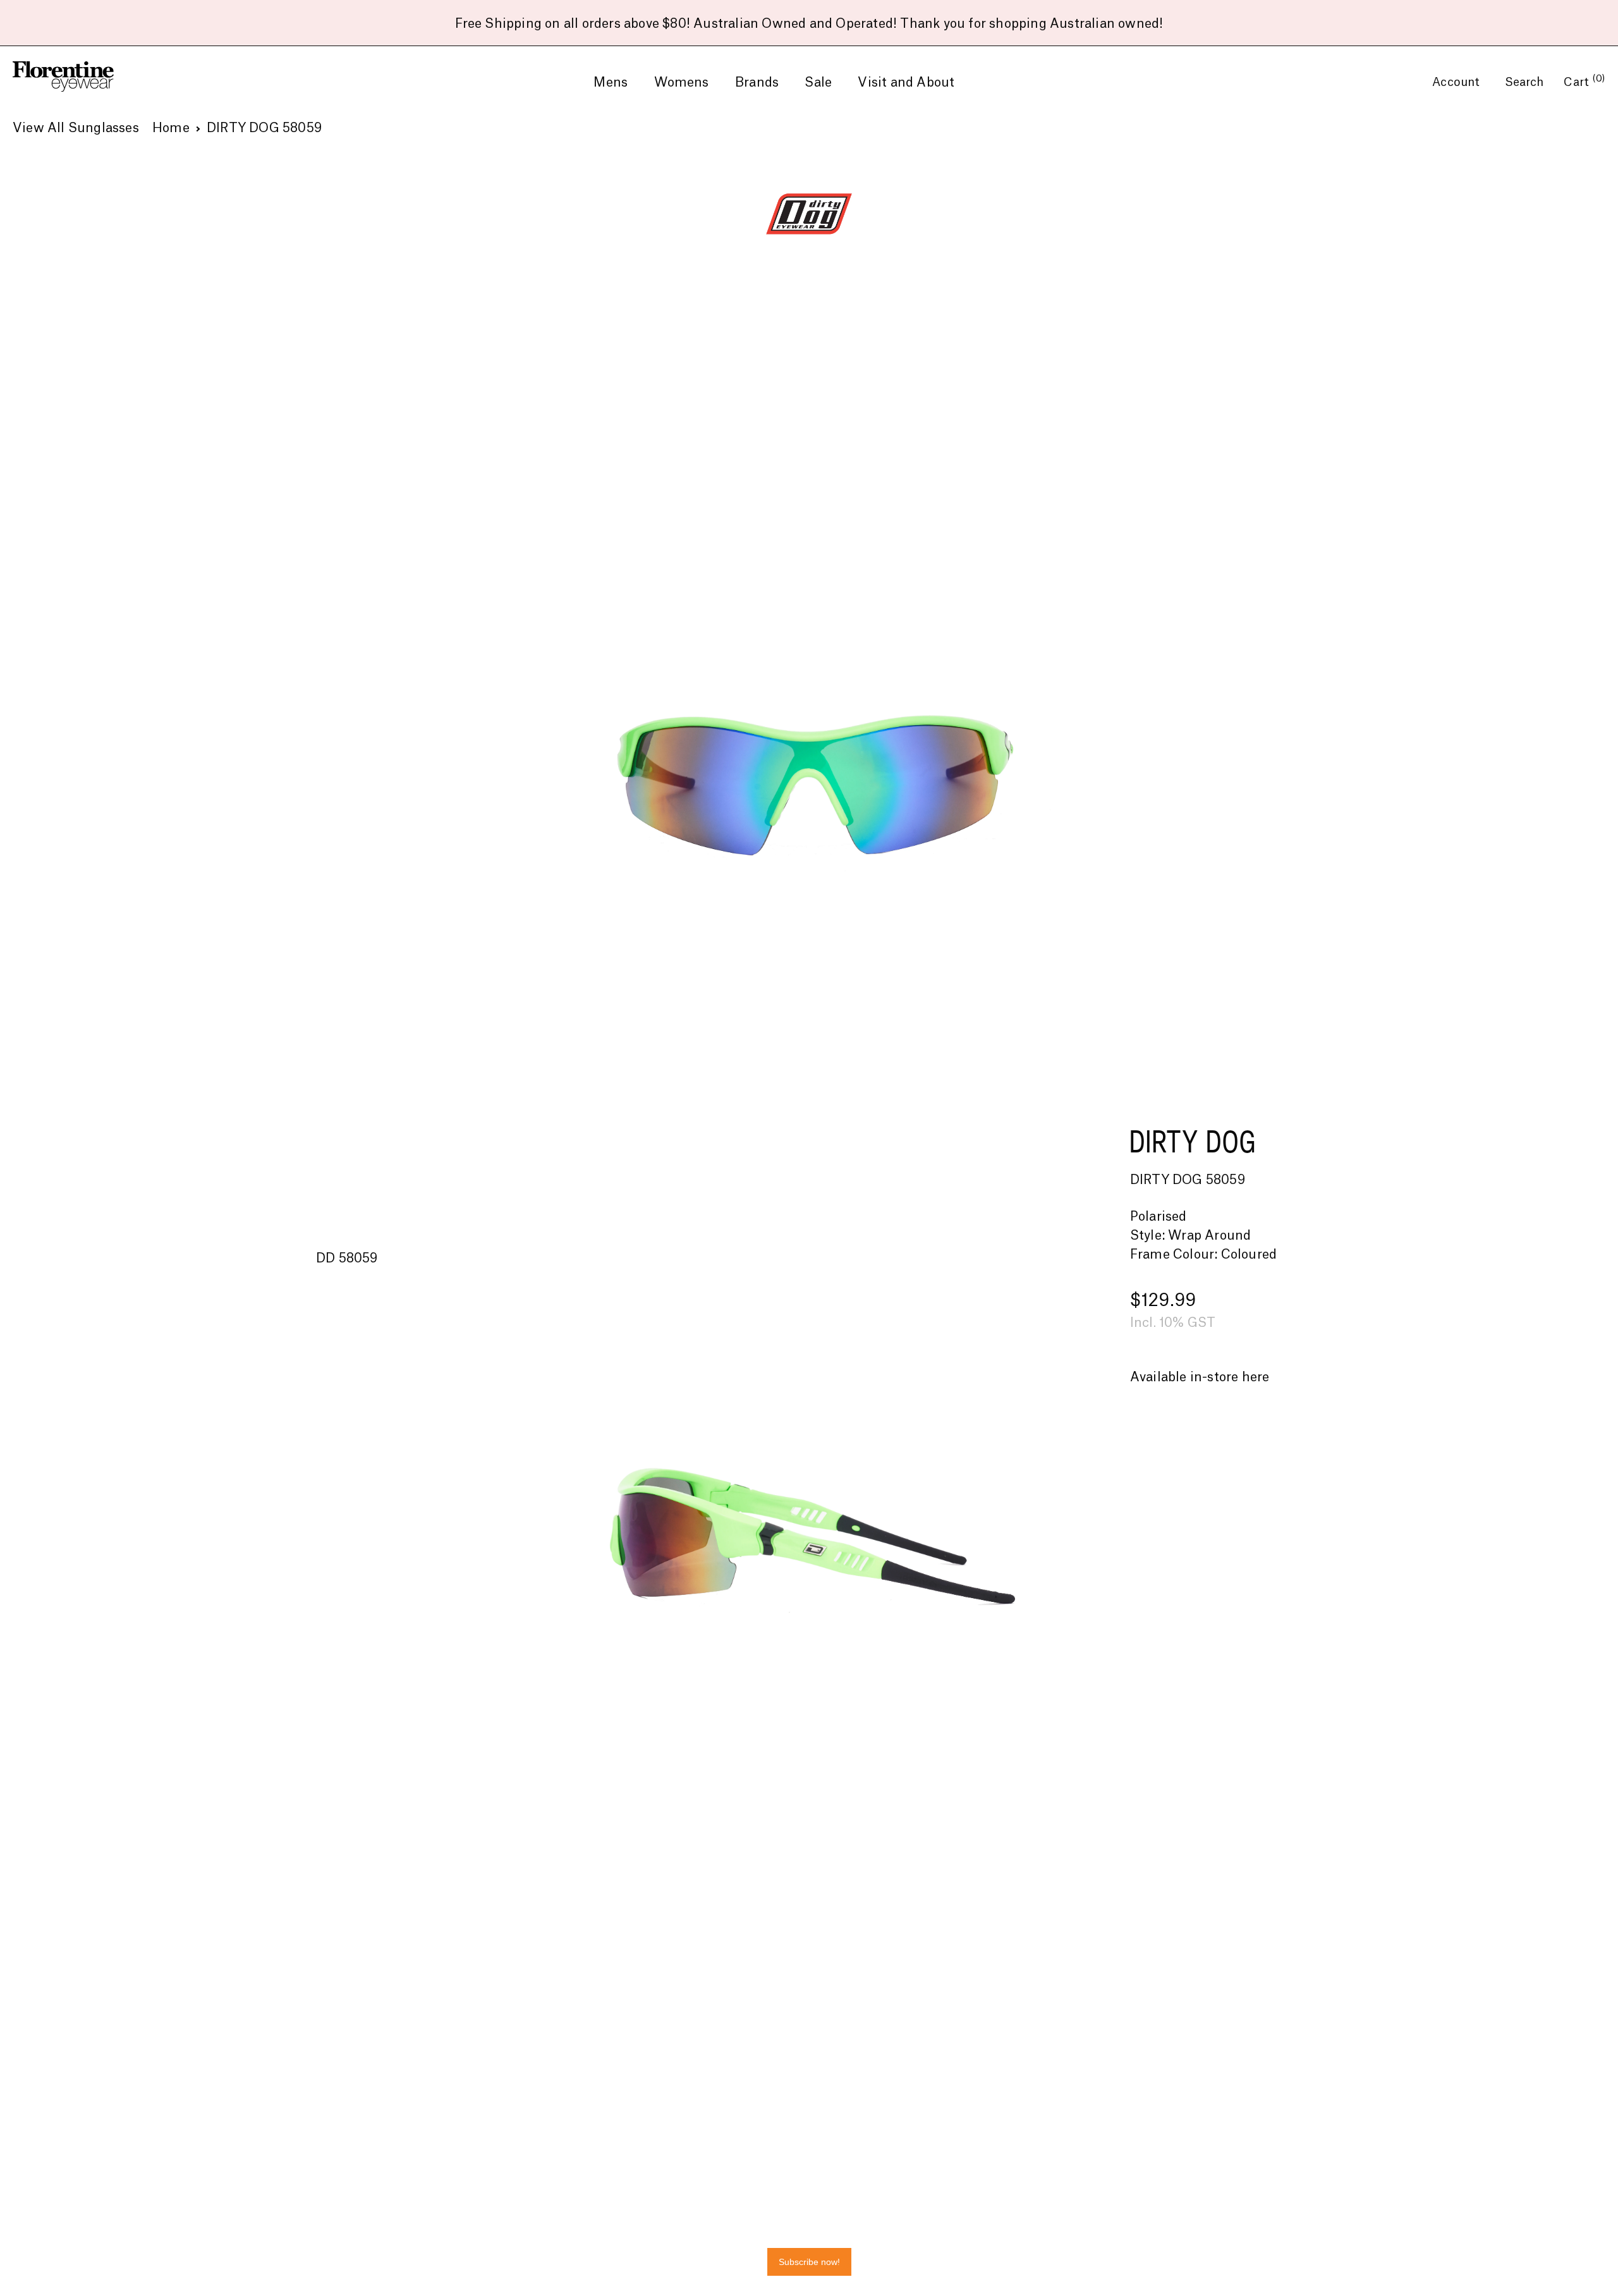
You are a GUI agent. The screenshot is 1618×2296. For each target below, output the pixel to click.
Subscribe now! (809, 2262)
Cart (1585, 82)
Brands (757, 83)
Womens (682, 83)
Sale (818, 83)
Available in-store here (1200, 1377)
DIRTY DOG (1193, 1141)
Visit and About (906, 83)
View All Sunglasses (76, 128)
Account (1458, 82)
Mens (611, 83)
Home (171, 128)
